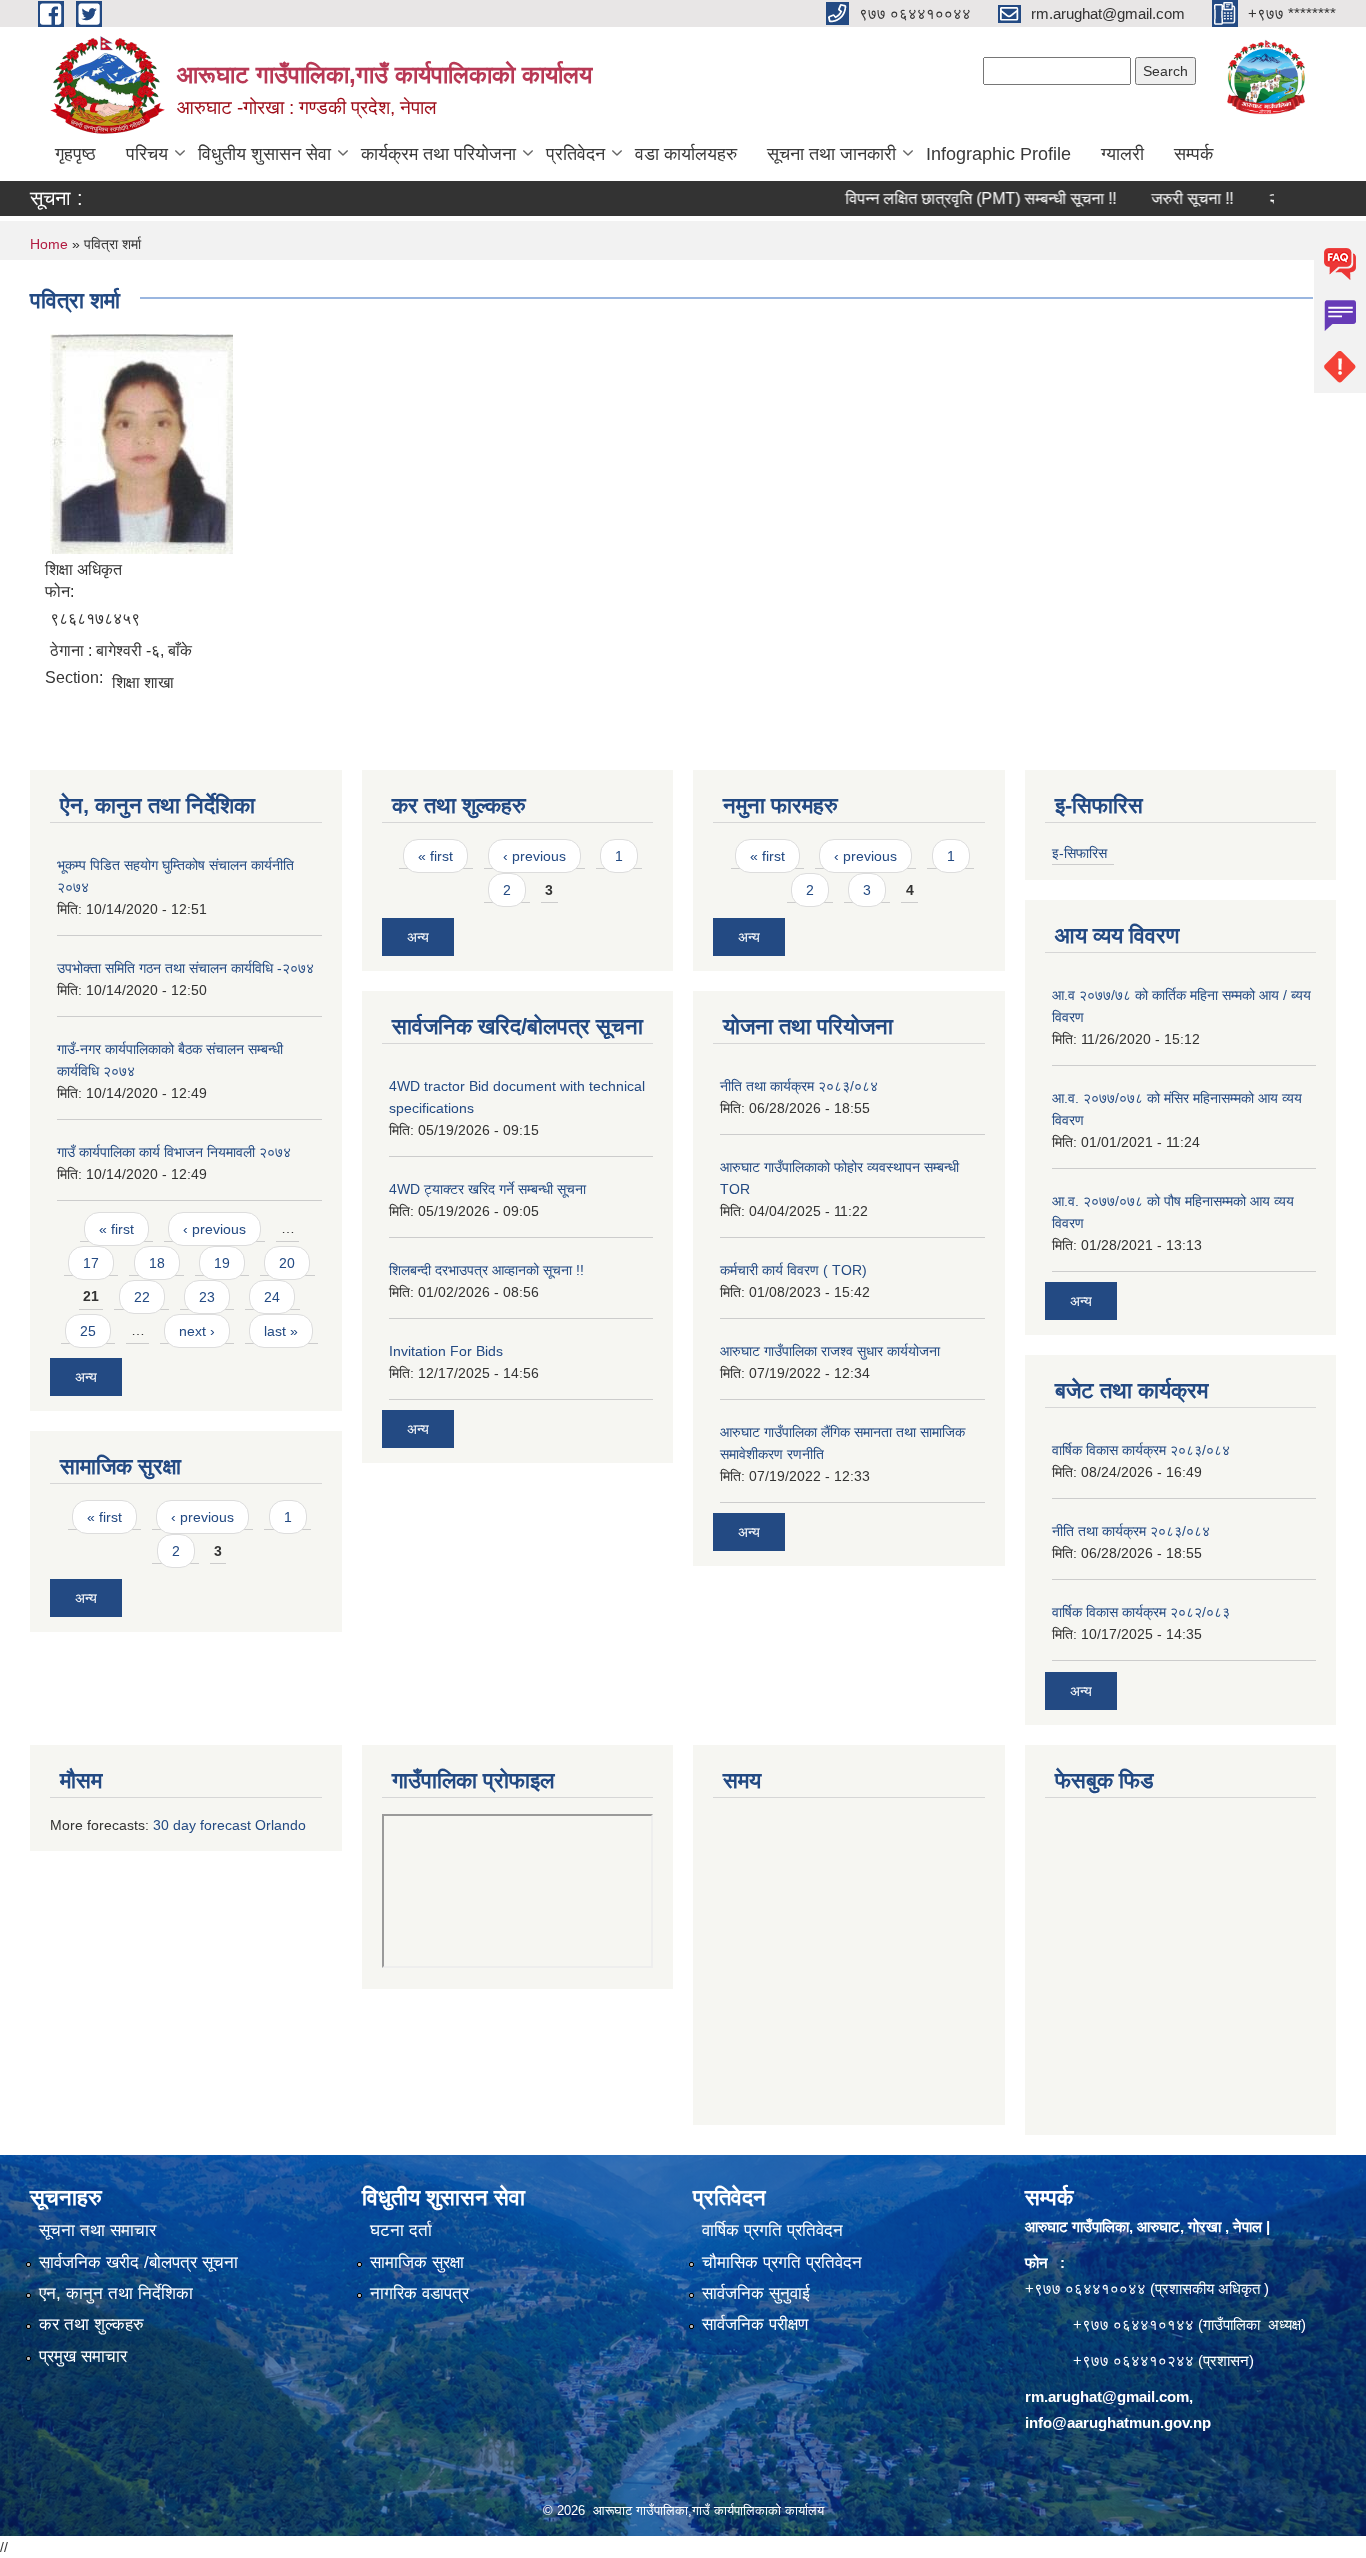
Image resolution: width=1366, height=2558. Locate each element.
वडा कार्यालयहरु (686, 154)
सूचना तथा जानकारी (831, 154)
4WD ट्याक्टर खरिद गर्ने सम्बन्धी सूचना (487, 1189)
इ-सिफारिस (1079, 853)
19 (222, 1263)
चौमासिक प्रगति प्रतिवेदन (782, 2262)
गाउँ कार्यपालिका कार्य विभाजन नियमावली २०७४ (174, 1152)
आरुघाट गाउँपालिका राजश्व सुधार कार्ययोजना (830, 1351)
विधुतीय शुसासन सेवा (264, 154)
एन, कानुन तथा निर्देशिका (116, 2293)
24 (272, 1297)
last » (281, 1331)
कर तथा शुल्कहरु (91, 2324)
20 (287, 1263)
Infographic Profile (998, 154)
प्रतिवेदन (575, 154)
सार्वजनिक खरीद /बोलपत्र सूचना (138, 2262)
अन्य (86, 1377)
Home (49, 244)
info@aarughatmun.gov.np (1118, 2422)
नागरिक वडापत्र (419, 2293)
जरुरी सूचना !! (1155, 198)
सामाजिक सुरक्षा (417, 2262)
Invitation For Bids (446, 1351)
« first (116, 1229)
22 (142, 1297)
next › (197, 1331)
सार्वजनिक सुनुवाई (756, 2293)
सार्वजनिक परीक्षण (755, 2324)
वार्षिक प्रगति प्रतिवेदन (772, 2230)
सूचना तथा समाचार (97, 2230)
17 (91, 1263)
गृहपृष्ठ (75, 154)
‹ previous (214, 1229)
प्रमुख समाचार (83, 2356)
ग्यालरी (1122, 154)
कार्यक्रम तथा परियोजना (438, 154)
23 (207, 1297)
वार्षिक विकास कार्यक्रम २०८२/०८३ (1141, 1612)
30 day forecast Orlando (229, 1825)
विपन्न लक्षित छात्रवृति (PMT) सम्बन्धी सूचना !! (943, 198)
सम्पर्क (1193, 154)
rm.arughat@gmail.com (1107, 2396)
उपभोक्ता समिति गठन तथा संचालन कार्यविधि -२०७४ (185, 968)
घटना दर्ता (401, 2230)
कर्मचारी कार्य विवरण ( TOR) (793, 1270)
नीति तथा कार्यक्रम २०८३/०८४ (799, 1086)
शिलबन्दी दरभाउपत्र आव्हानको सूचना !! (486, 1270)
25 (88, 1331)
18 (157, 1263)
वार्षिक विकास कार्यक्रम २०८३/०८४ (1141, 1450)
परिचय (147, 154)
